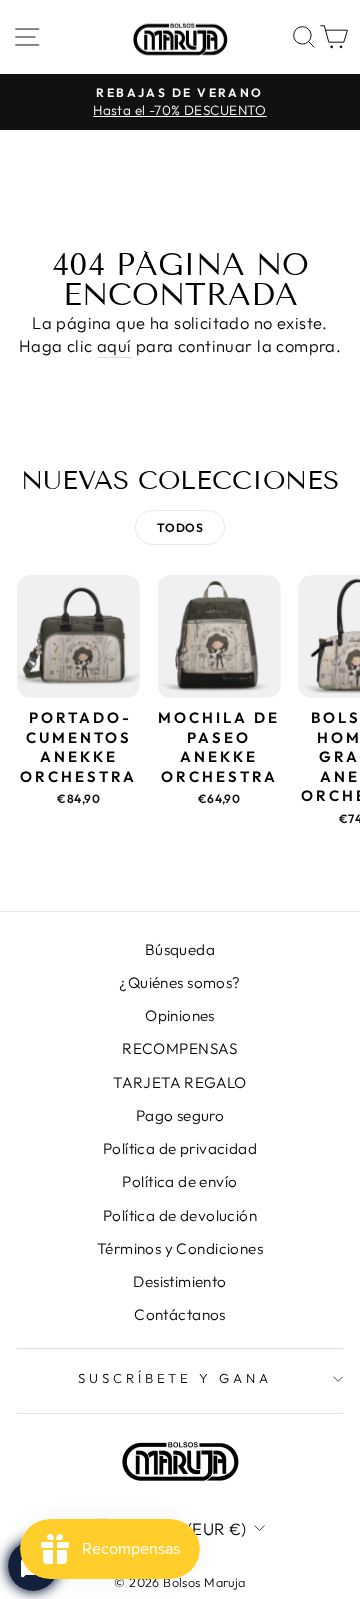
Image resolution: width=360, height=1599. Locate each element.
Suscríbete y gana (175, 1378)
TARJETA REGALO (180, 1082)
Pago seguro (180, 1115)
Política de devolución (180, 1215)
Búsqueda (180, 949)
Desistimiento (179, 1281)
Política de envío (179, 1181)
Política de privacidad (180, 1148)
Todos (180, 527)
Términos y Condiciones (180, 1248)
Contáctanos (180, 1314)
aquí (114, 345)
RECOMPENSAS (180, 1048)
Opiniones (180, 1015)
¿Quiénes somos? (179, 982)
